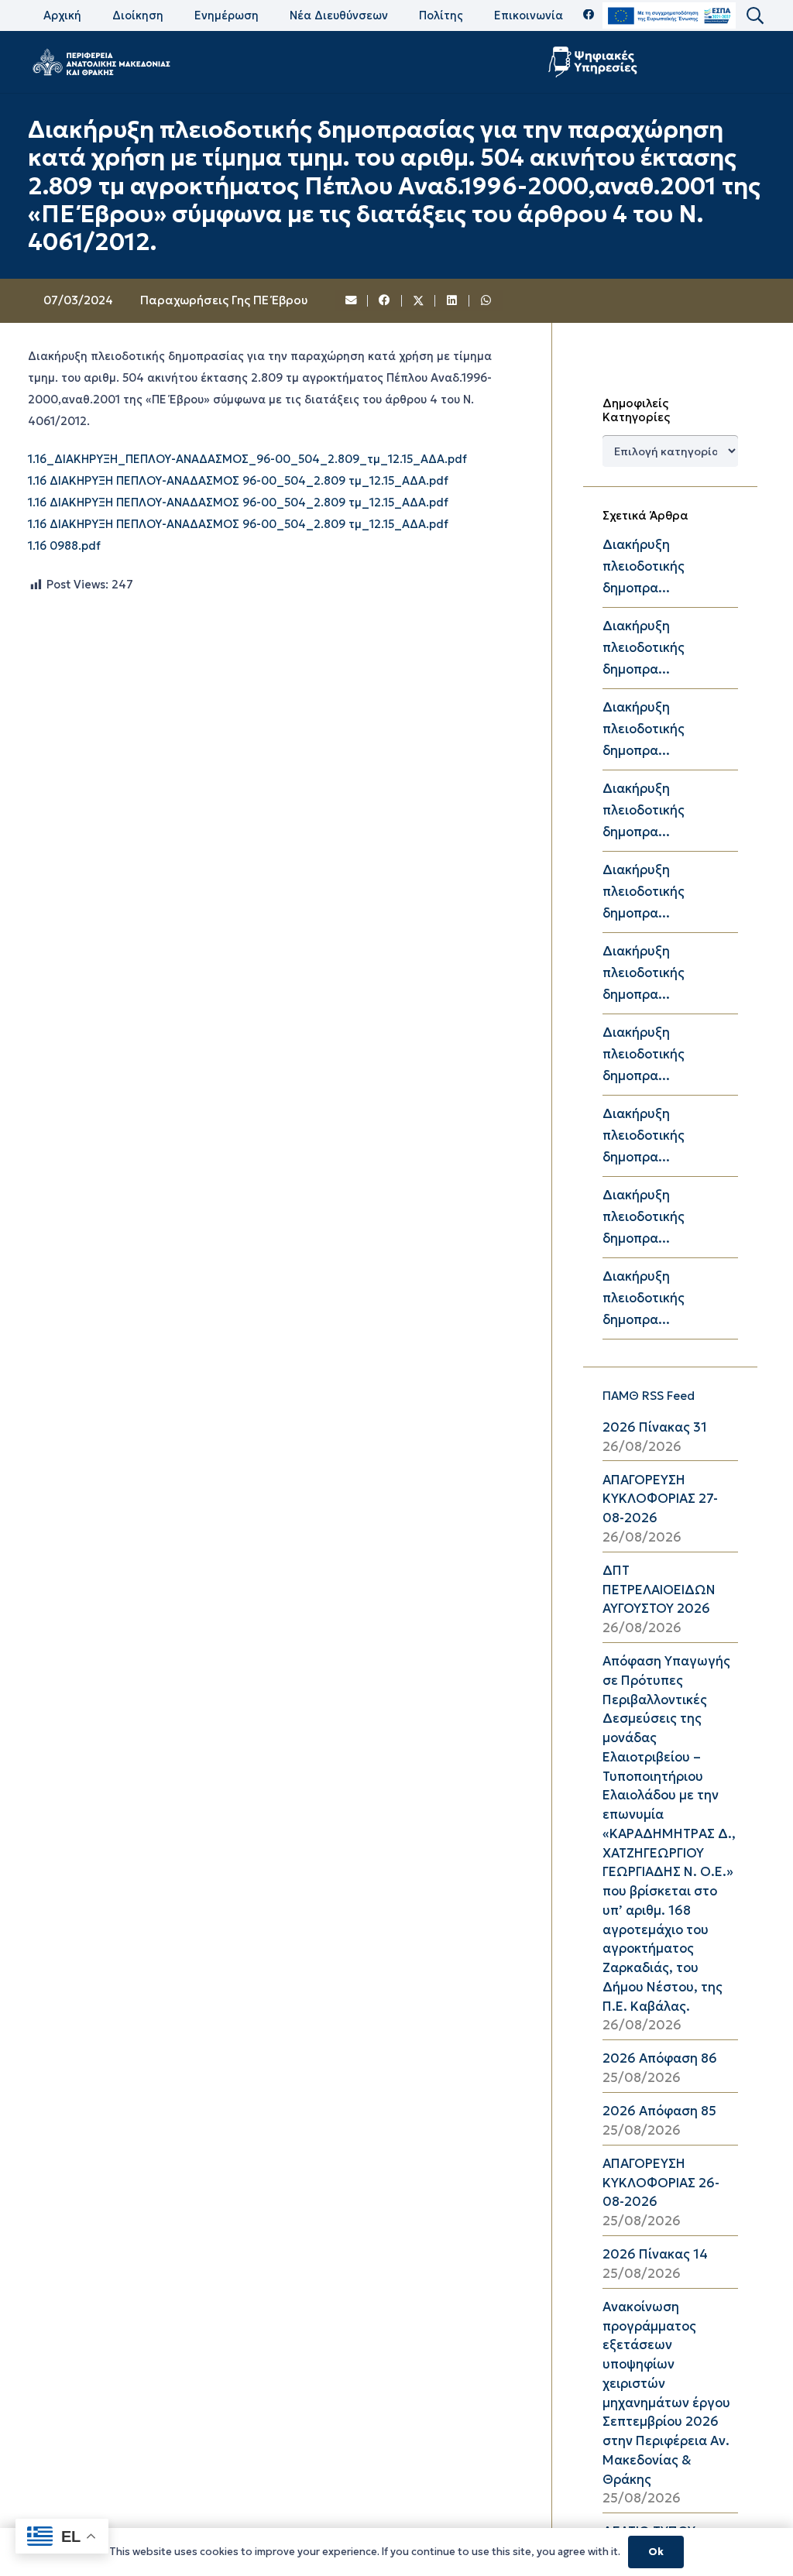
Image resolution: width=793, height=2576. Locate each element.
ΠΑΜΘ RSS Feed (649, 1396)
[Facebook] (589, 15)
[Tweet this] (419, 301)
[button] (754, 16)
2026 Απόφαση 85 (659, 2111)
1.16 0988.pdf (64, 546)
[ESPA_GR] (669, 16)
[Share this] (385, 301)
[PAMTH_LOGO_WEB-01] (101, 62)
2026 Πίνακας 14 (655, 2254)
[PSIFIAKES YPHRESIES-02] (594, 62)
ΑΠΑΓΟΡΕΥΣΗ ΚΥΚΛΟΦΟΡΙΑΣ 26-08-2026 (661, 2183)
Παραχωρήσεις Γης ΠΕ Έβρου (224, 300)
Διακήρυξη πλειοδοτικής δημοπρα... (644, 566)
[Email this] (352, 301)
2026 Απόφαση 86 (660, 2058)
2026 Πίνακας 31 (655, 1427)
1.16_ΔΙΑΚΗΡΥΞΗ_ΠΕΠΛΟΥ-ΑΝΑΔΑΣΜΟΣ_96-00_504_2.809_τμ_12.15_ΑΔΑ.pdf (247, 459)
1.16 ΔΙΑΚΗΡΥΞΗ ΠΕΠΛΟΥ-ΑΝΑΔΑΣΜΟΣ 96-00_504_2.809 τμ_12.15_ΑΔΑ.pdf (238, 481)
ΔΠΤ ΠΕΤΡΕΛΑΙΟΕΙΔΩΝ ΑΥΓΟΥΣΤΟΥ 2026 (659, 1590)
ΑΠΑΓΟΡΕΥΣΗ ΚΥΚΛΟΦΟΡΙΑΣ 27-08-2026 (660, 1499)
